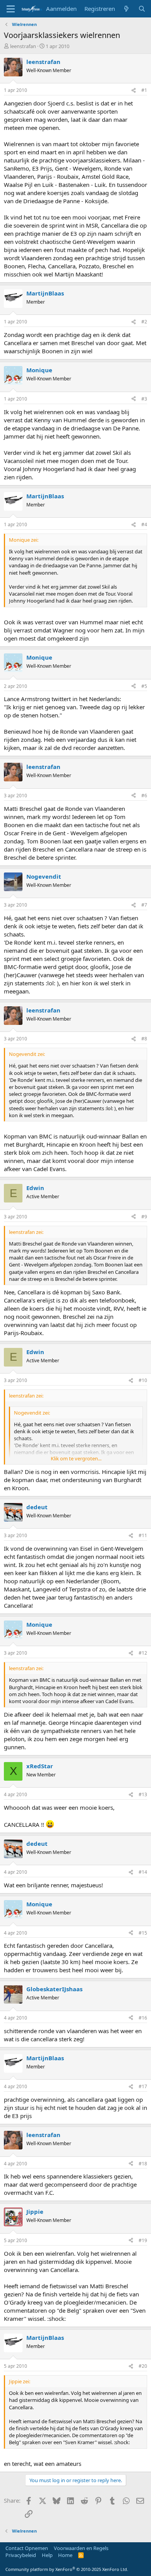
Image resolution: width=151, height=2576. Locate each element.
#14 (143, 1872)
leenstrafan (23, 46)
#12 (143, 1653)
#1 (144, 90)
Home (65, 2555)
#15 (143, 1933)
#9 (144, 1217)
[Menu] (11, 9)
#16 (143, 2018)
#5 (144, 686)
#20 (143, 2366)
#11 (143, 1535)
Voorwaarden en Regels (81, 2548)
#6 (144, 796)
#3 (144, 399)
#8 (144, 1039)
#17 (143, 2086)
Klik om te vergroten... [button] (76, 1458)
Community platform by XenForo (67, 2569)
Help (47, 2555)
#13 (143, 1794)
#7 (144, 905)
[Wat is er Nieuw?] (126, 9)
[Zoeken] (142, 9)
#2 (144, 322)
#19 (143, 2240)
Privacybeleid (21, 2555)
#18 (143, 2164)
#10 (143, 1380)
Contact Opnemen (27, 2548)
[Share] (134, 91)
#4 (144, 524)
